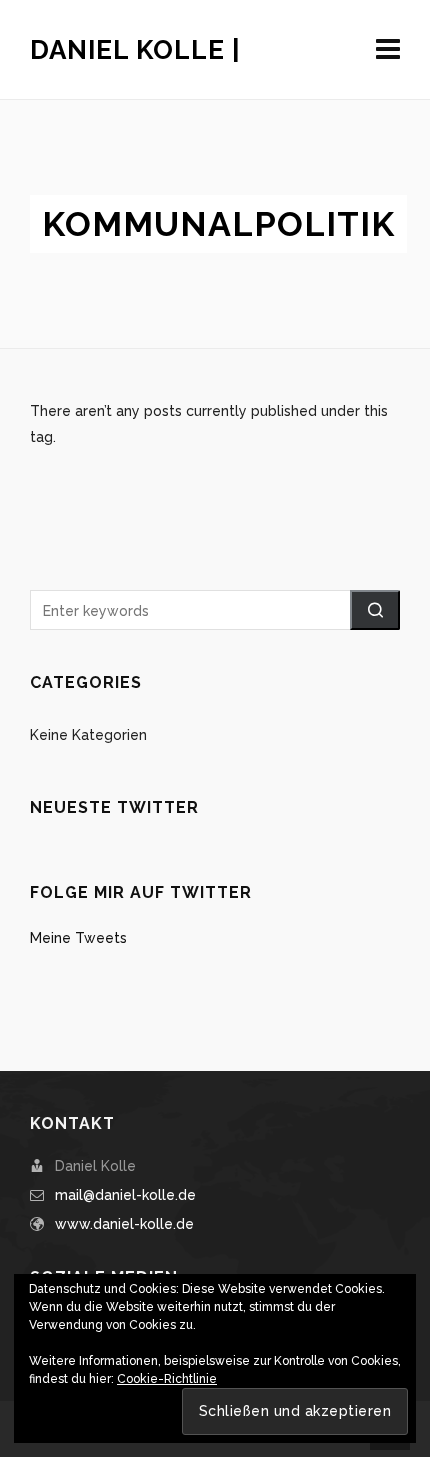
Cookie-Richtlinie (167, 1379)
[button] (375, 610)
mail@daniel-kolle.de (125, 1195)
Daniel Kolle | (135, 50)
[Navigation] (388, 50)
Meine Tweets (78, 938)
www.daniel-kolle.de (124, 1224)
